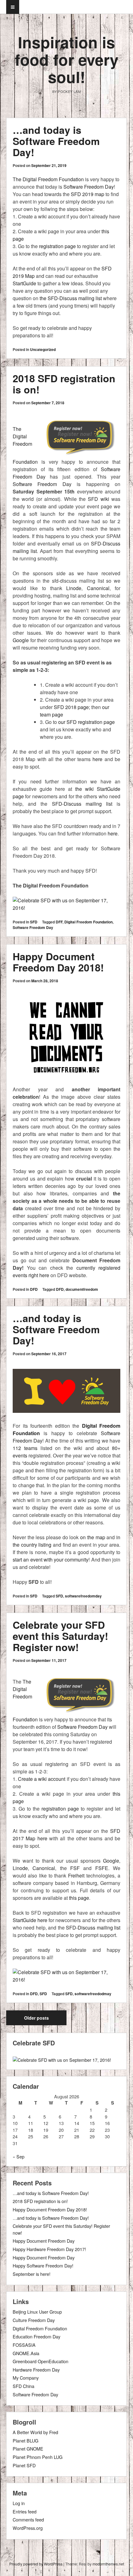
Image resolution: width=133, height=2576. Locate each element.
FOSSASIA (24, 2345)
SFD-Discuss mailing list (82, 804)
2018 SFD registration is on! (64, 384)
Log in (19, 2503)
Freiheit (76, 1875)
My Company (26, 2378)
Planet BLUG (26, 2440)
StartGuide (24, 283)
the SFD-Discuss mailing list (71, 298)
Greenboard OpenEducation (41, 2361)
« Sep (19, 2156)
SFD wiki (98, 499)
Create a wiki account (42, 1779)
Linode (74, 588)
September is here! (32, 2274)
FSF (75, 1868)
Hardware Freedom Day (36, 2370)
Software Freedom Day (89, 187)
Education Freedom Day (36, 2336)
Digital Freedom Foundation (88, 922)
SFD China (24, 2386)
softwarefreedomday (83, 1596)
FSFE (102, 1868)
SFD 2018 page (71, 707)
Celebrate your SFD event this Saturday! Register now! (60, 1636)
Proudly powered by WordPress (36, 2564)
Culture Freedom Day (34, 2320)
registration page (57, 246)
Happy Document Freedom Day (44, 2241)
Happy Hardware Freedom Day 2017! (49, 2249)
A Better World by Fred (35, 2432)
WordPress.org (28, 2528)
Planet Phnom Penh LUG (38, 2457)
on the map (92, 1537)
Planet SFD (24, 2465)
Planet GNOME (28, 2449)
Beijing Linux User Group (37, 2312)
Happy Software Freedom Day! (43, 2265)
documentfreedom (82, 1289)
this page (79, 1898)
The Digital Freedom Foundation (48, 179)
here (97, 759)
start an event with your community (51, 1560)
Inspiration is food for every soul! (67, 59)
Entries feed (25, 2511)
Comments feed (28, 2519)
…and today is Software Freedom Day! (56, 141)
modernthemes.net (108, 2564)
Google (21, 640)
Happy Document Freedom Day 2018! (58, 962)
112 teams (25, 1448)
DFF (59, 922)
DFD (34, 1289)
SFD (34, 922)
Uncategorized (43, 349)
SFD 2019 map (88, 194)
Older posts (36, 2018)
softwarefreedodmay (93, 1994)
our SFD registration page (86, 722)
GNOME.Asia (26, 2353)
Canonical (96, 588)
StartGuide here (30, 1920)
